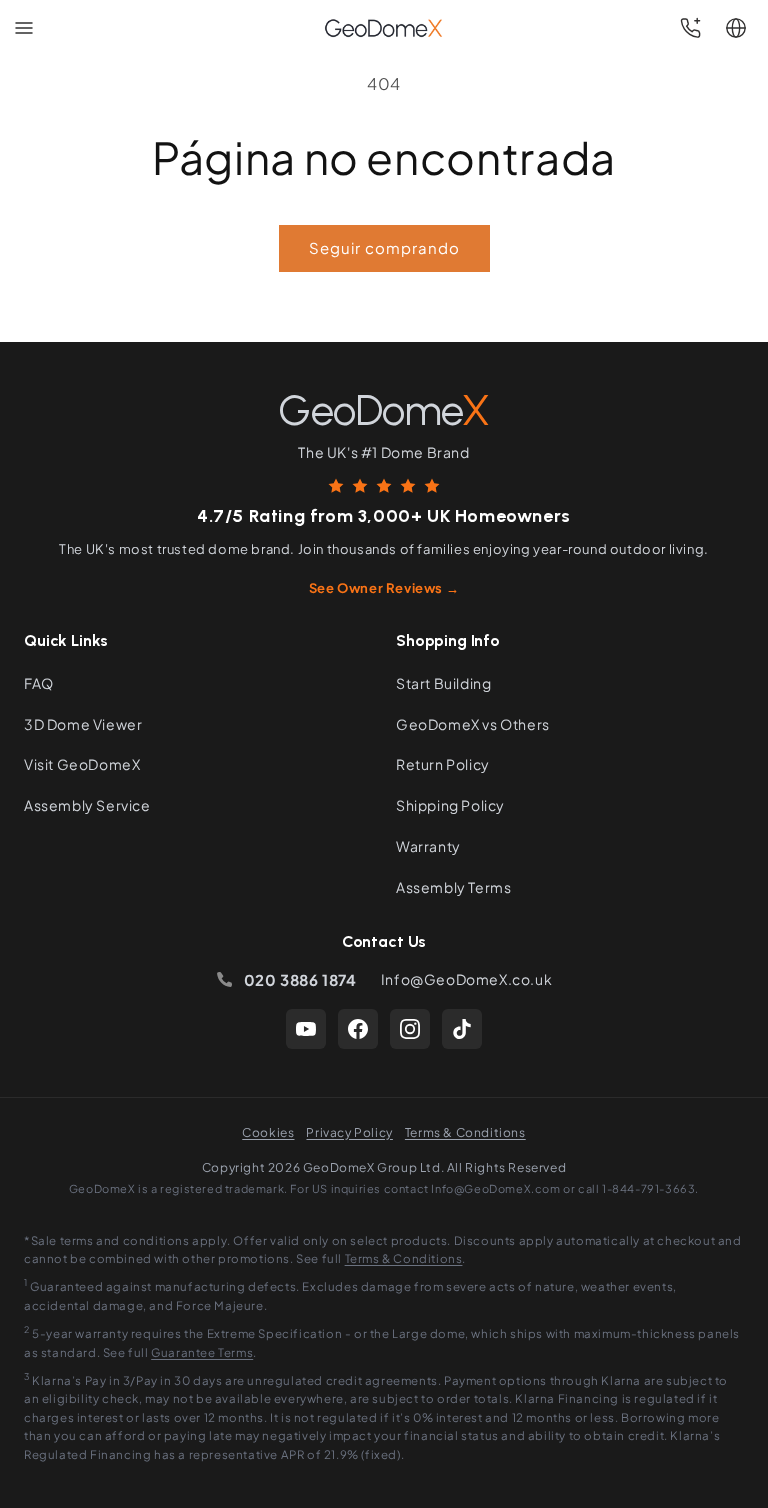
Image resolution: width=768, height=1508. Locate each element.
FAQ (39, 683)
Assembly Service (87, 805)
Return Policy (443, 764)
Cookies (268, 1132)
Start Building (443, 683)
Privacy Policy (349, 1132)
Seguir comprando (384, 247)
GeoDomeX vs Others (473, 724)
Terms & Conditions (465, 1132)
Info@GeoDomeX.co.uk (466, 979)
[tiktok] (462, 1029)
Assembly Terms (453, 887)
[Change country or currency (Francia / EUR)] (736, 28)
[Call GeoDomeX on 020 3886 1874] (690, 28)
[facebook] (358, 1029)
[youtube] (306, 1029)
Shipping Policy (450, 805)
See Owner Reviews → (384, 588)
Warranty (428, 846)
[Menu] (24, 28)
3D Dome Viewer (83, 724)
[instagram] (410, 1029)
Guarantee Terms (202, 1352)
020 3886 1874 (300, 979)
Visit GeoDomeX (82, 764)
